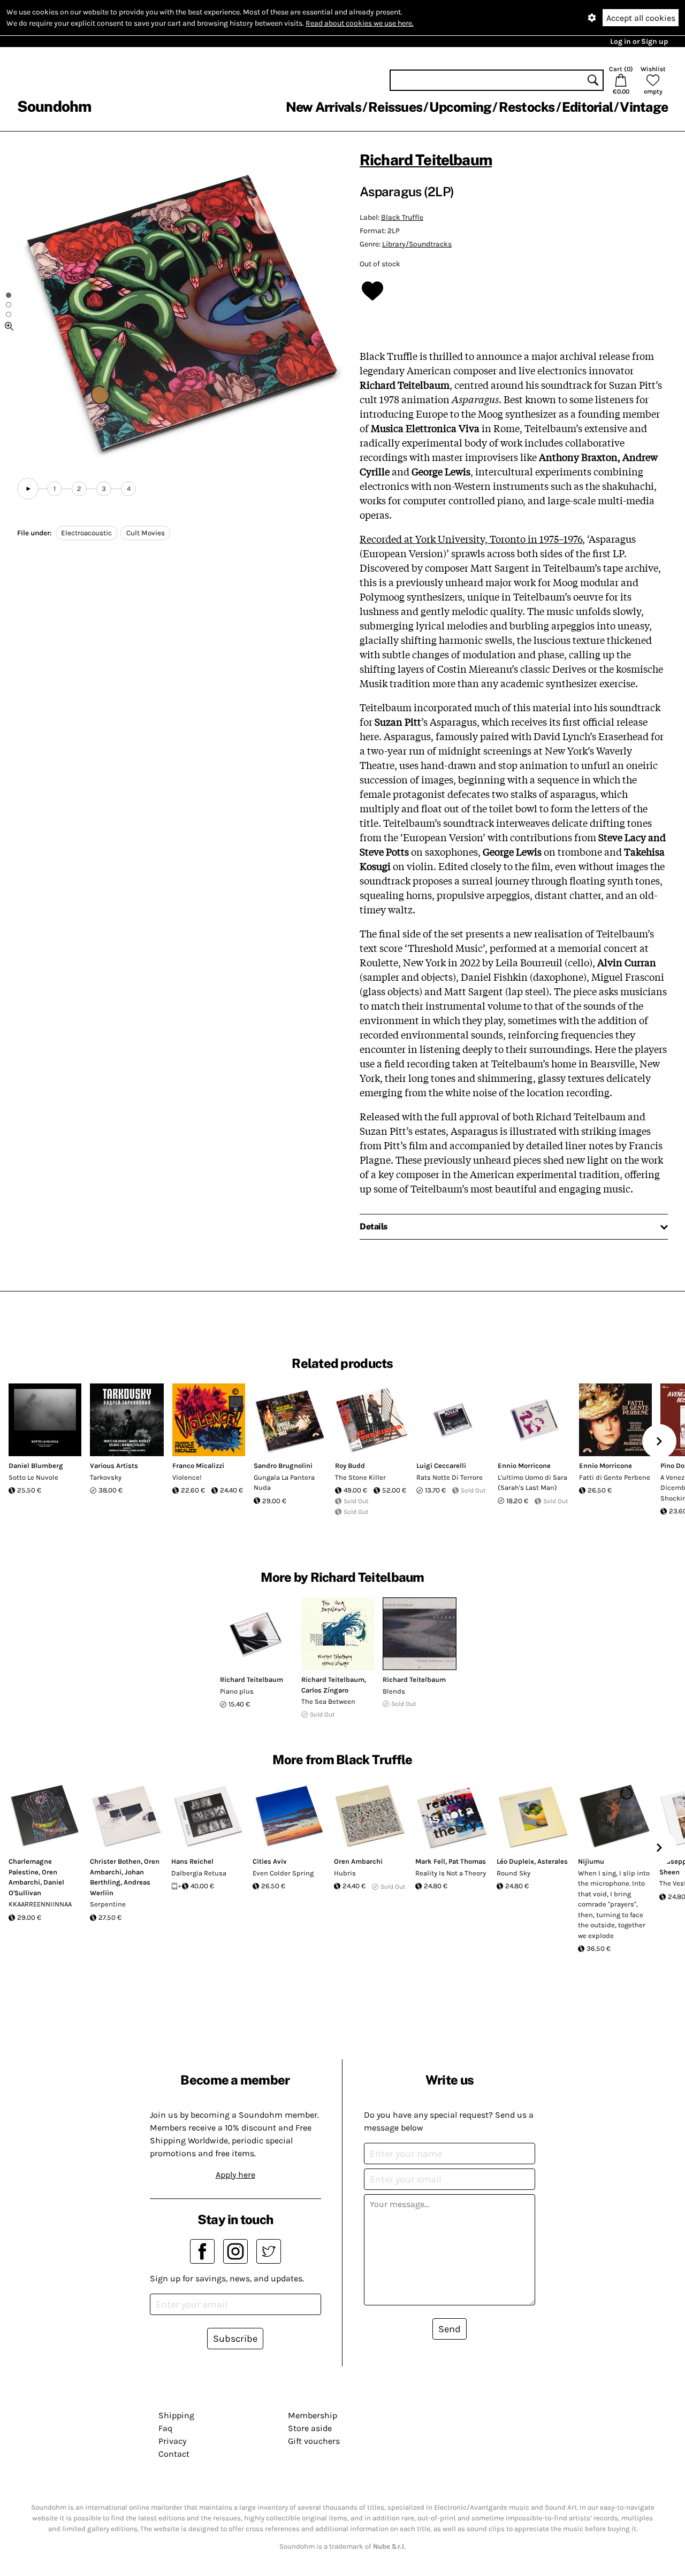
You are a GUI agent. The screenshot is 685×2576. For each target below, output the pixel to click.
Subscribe (235, 2339)
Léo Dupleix (515, 1861)
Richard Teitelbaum (426, 160)
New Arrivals (324, 107)
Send (450, 2329)
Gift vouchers (314, 2441)
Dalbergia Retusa (199, 1873)
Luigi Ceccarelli (441, 1466)
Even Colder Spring (283, 1873)
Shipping (176, 2415)
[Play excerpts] (28, 489)
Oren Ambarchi (358, 1861)
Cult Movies (146, 533)
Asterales (553, 1861)
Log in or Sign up (639, 41)
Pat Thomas (467, 1861)
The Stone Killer (360, 1477)
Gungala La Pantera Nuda (284, 1483)
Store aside (310, 2428)
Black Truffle (402, 217)
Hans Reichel (192, 1861)
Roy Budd (350, 1466)
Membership (313, 2415)
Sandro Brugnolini (283, 1466)
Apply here (235, 2175)
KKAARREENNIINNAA (40, 1904)
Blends (394, 1691)
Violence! (187, 1477)
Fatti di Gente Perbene (615, 1477)
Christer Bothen (115, 1861)
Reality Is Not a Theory (451, 1873)
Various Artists (114, 1466)
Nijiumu (591, 1861)
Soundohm (54, 106)
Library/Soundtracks (417, 244)
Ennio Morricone (524, 1466)
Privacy (172, 2441)
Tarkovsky (106, 1477)
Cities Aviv (270, 1861)
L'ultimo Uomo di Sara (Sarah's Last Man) (532, 1483)
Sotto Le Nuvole (33, 1477)
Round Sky (513, 1873)
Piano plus (237, 1691)
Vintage (644, 107)
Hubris (345, 1873)
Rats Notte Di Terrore (450, 1477)
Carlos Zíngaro (325, 1690)
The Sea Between (328, 1701)
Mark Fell (430, 1861)
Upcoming (460, 107)
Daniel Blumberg (36, 1466)
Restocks (527, 107)
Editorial (587, 107)
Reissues (395, 107)
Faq (165, 2428)
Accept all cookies (641, 18)
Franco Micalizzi (198, 1466)
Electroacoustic (86, 533)
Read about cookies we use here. (360, 23)
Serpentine (108, 1904)
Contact (174, 2454)
